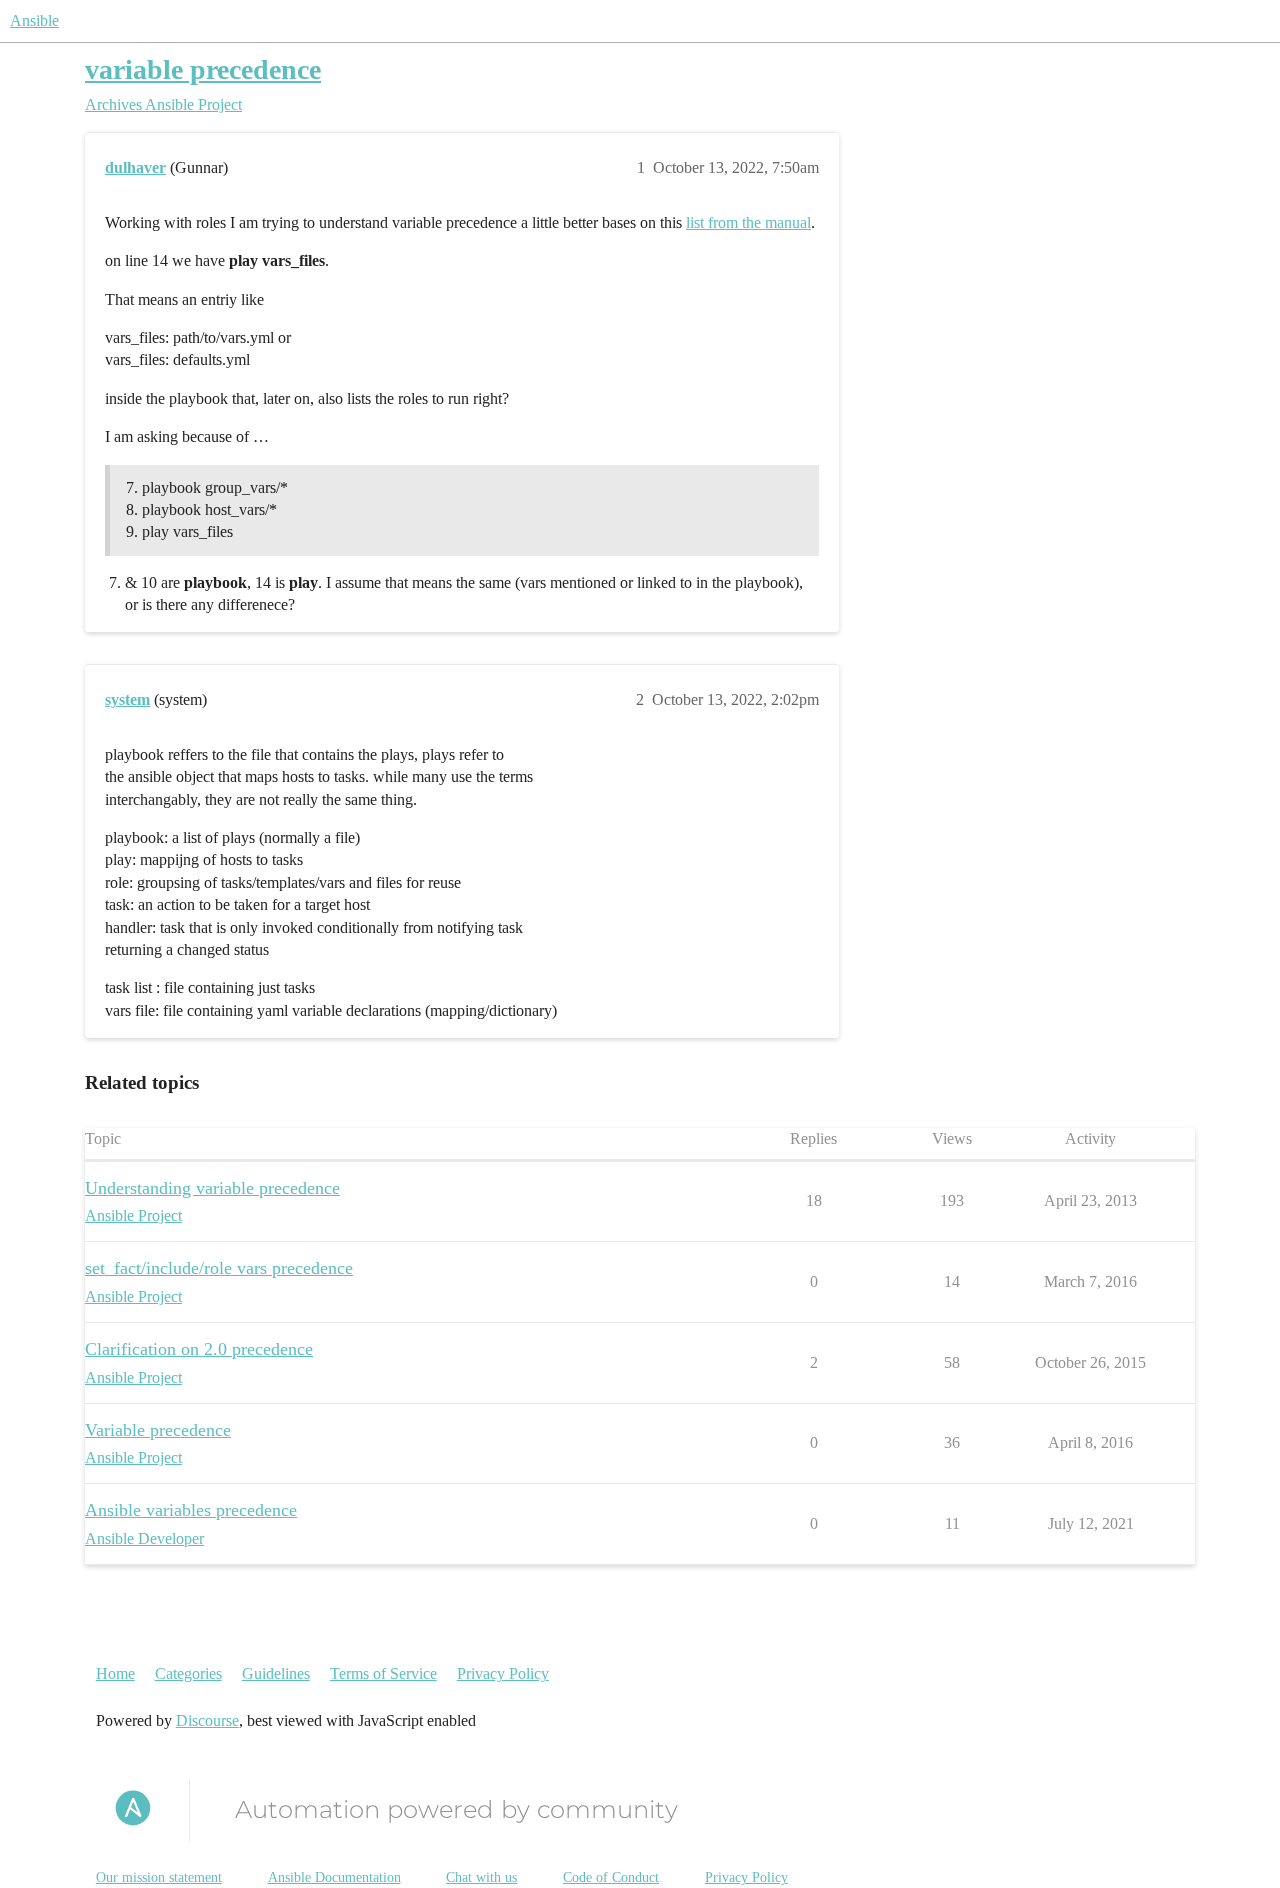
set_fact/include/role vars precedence (219, 1268)
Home (115, 1673)
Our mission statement (159, 1877)
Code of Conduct (611, 1877)
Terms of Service (383, 1673)
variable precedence (203, 69)
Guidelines (276, 1673)
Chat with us (481, 1877)
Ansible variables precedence (191, 1510)
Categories (188, 1673)
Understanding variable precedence (212, 1188)
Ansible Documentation (334, 1877)
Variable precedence (158, 1430)
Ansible (34, 20)
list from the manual (748, 222)
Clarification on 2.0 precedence (199, 1349)
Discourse (207, 1720)
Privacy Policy (503, 1673)
